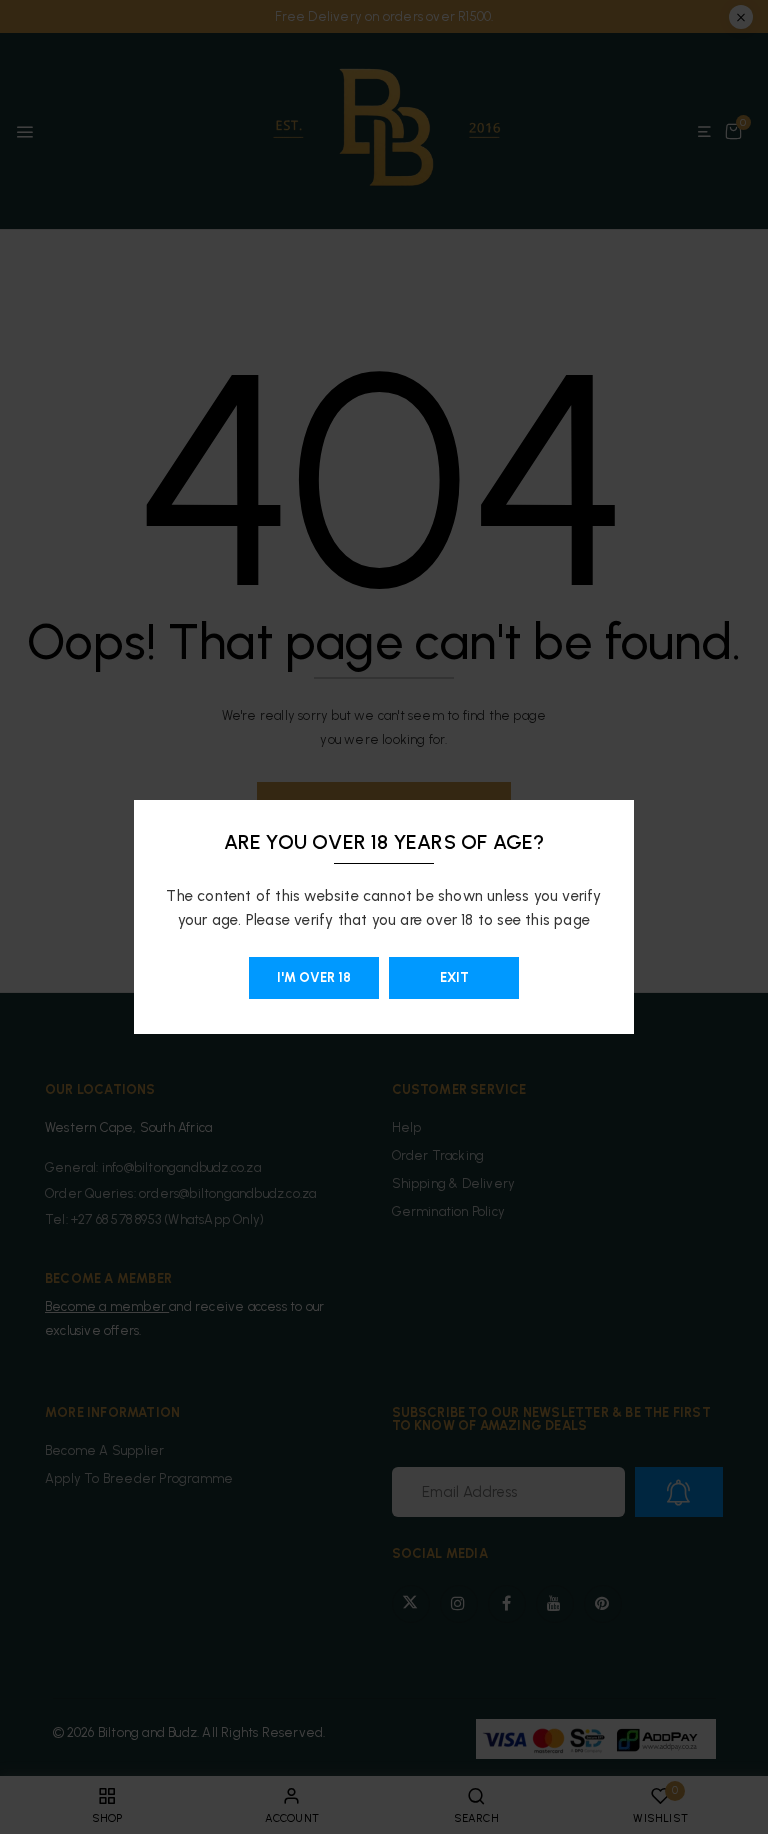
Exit (454, 977)
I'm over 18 (314, 977)
